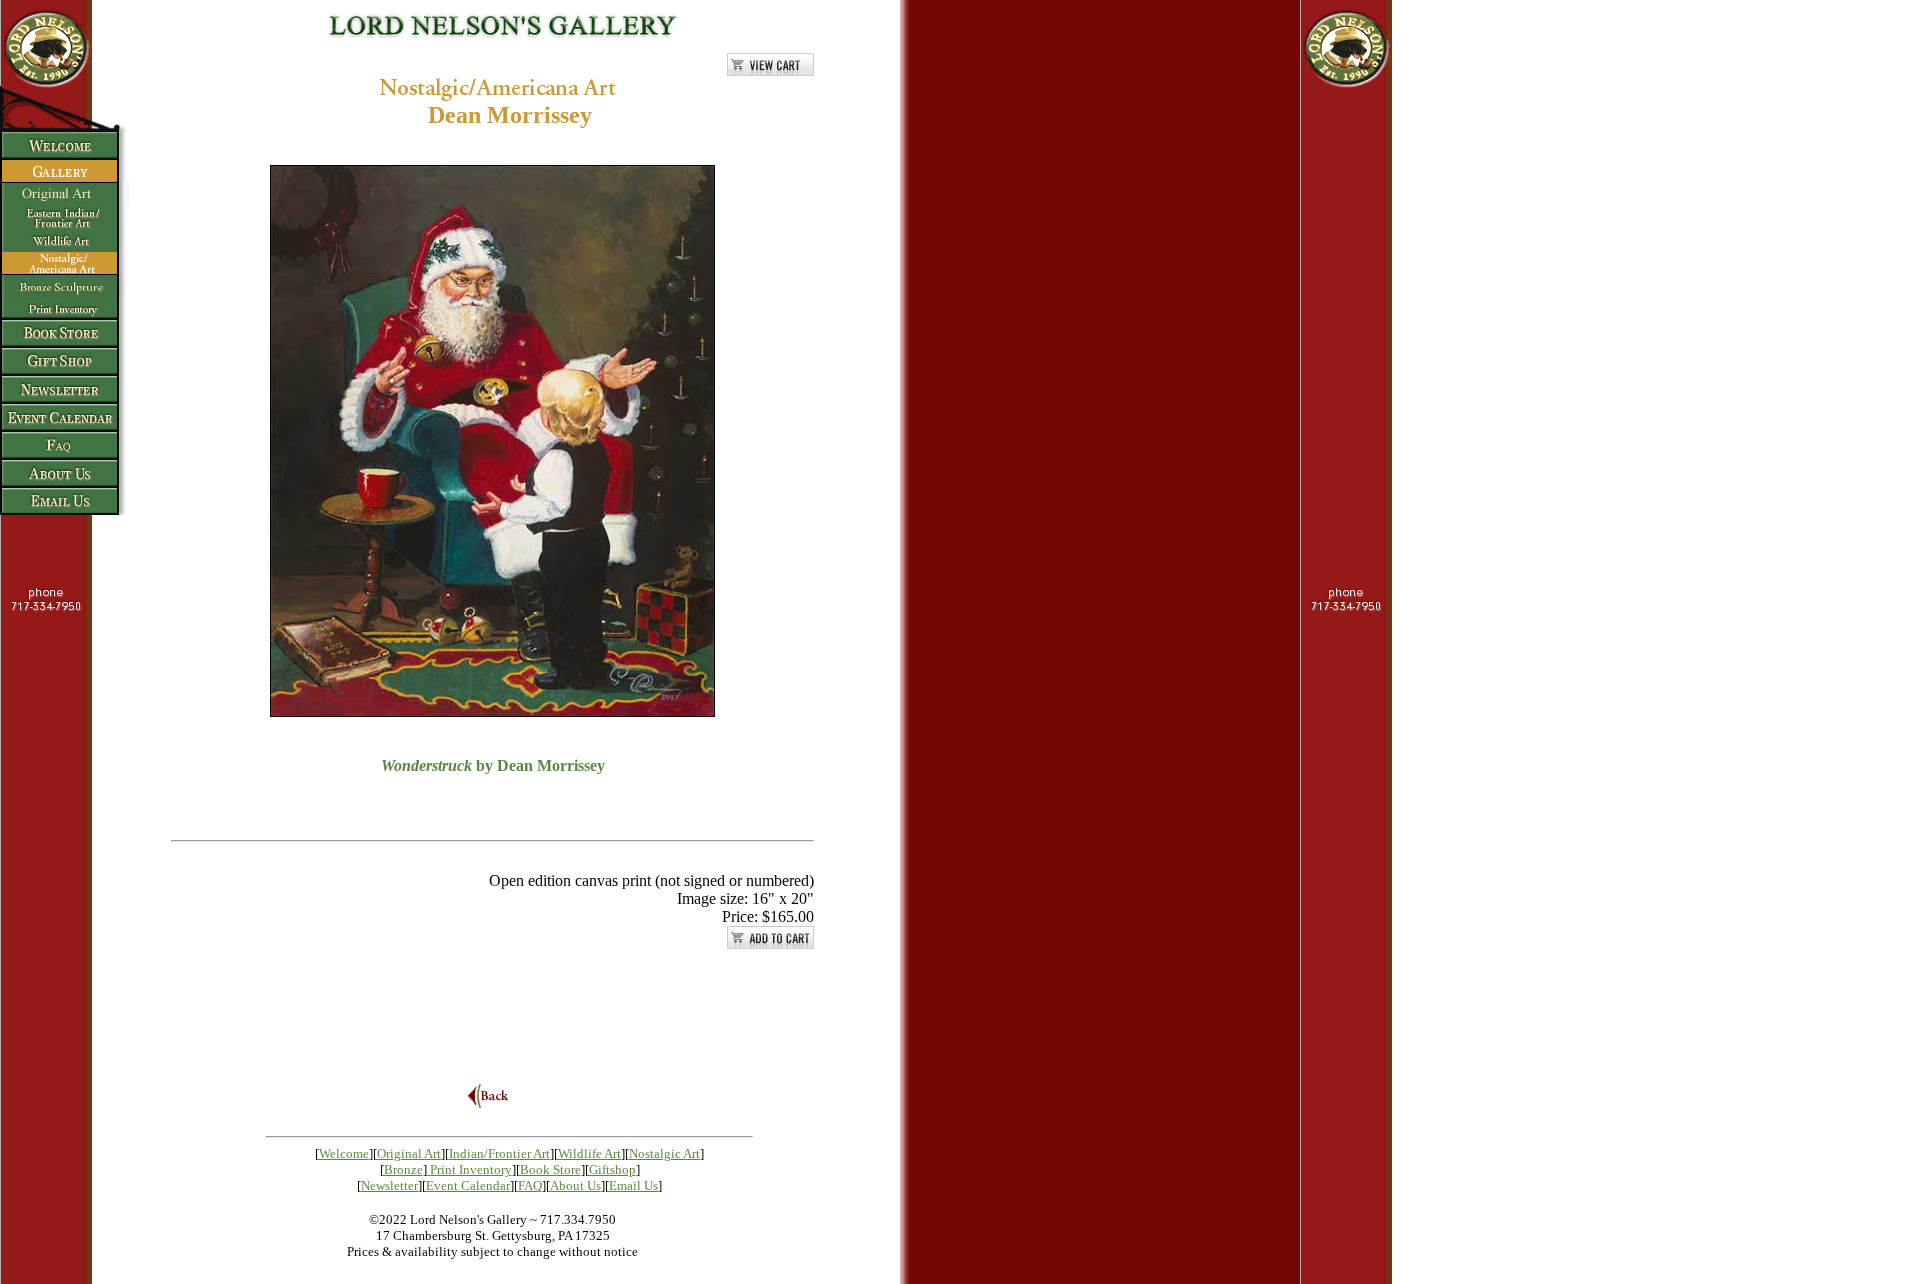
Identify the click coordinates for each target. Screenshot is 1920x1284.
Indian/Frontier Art (499, 1153)
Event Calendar (468, 1185)
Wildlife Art (589, 1153)
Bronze (403, 1169)
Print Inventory (471, 1169)
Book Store (550, 1169)
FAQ (530, 1185)
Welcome (344, 1153)
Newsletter (389, 1185)
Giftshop (612, 1169)
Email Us (633, 1185)
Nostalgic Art (664, 1153)
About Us (575, 1185)
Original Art (409, 1153)
